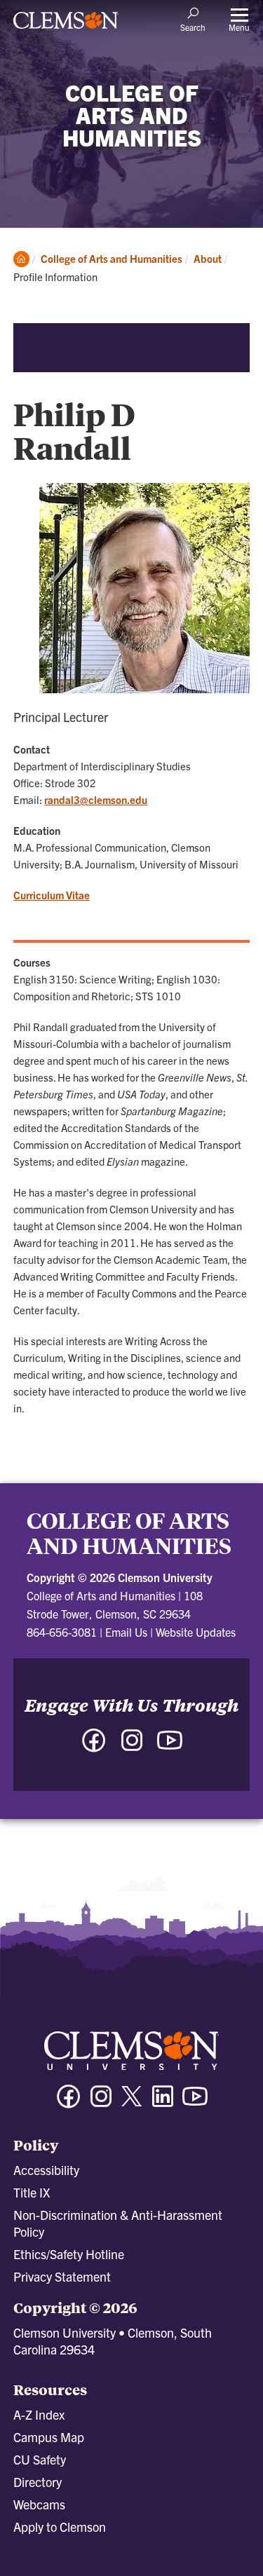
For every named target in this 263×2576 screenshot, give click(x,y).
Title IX (32, 2192)
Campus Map (49, 2437)
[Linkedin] (163, 2103)
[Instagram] (101, 2103)
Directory (38, 2482)
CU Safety (40, 2459)
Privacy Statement (62, 2276)
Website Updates (196, 1632)
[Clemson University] (66, 25)
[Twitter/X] (132, 2103)
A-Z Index (39, 2414)
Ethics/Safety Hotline (69, 2254)
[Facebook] (69, 2103)
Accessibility (46, 2170)
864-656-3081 (62, 1632)
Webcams (39, 2504)
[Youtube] (195, 2103)
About (208, 258)
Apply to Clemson (60, 2527)
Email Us (126, 1632)
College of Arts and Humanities (112, 258)
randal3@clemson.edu (96, 799)
